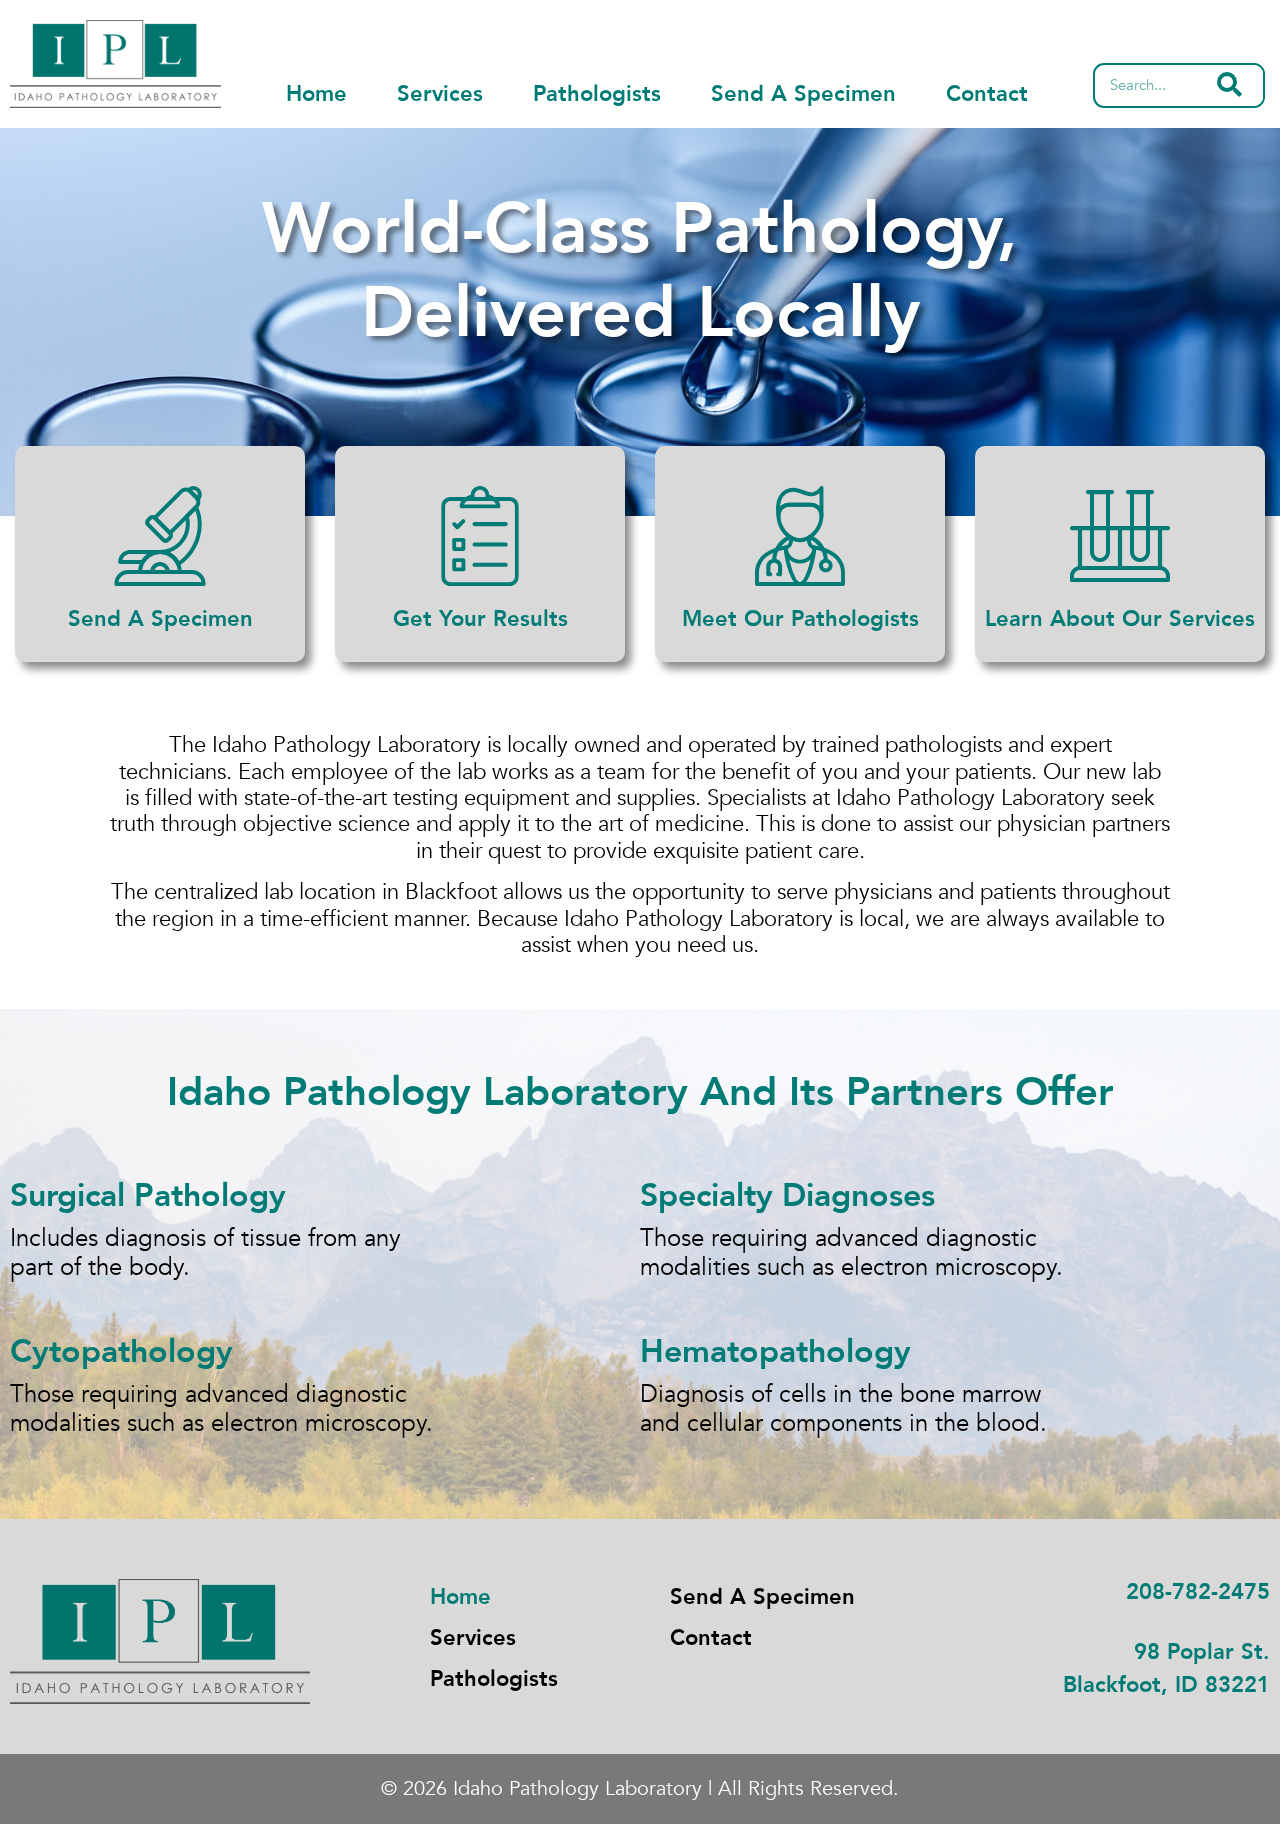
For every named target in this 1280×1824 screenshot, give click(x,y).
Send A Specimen (803, 94)
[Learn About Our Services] (1120, 536)
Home (316, 94)
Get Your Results (480, 619)
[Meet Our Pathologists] (800, 536)
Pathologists (597, 94)
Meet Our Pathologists (800, 619)
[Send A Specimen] (160, 536)
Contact (987, 94)
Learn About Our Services (1120, 619)
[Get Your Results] (480, 536)
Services (440, 94)
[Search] (1230, 85)
